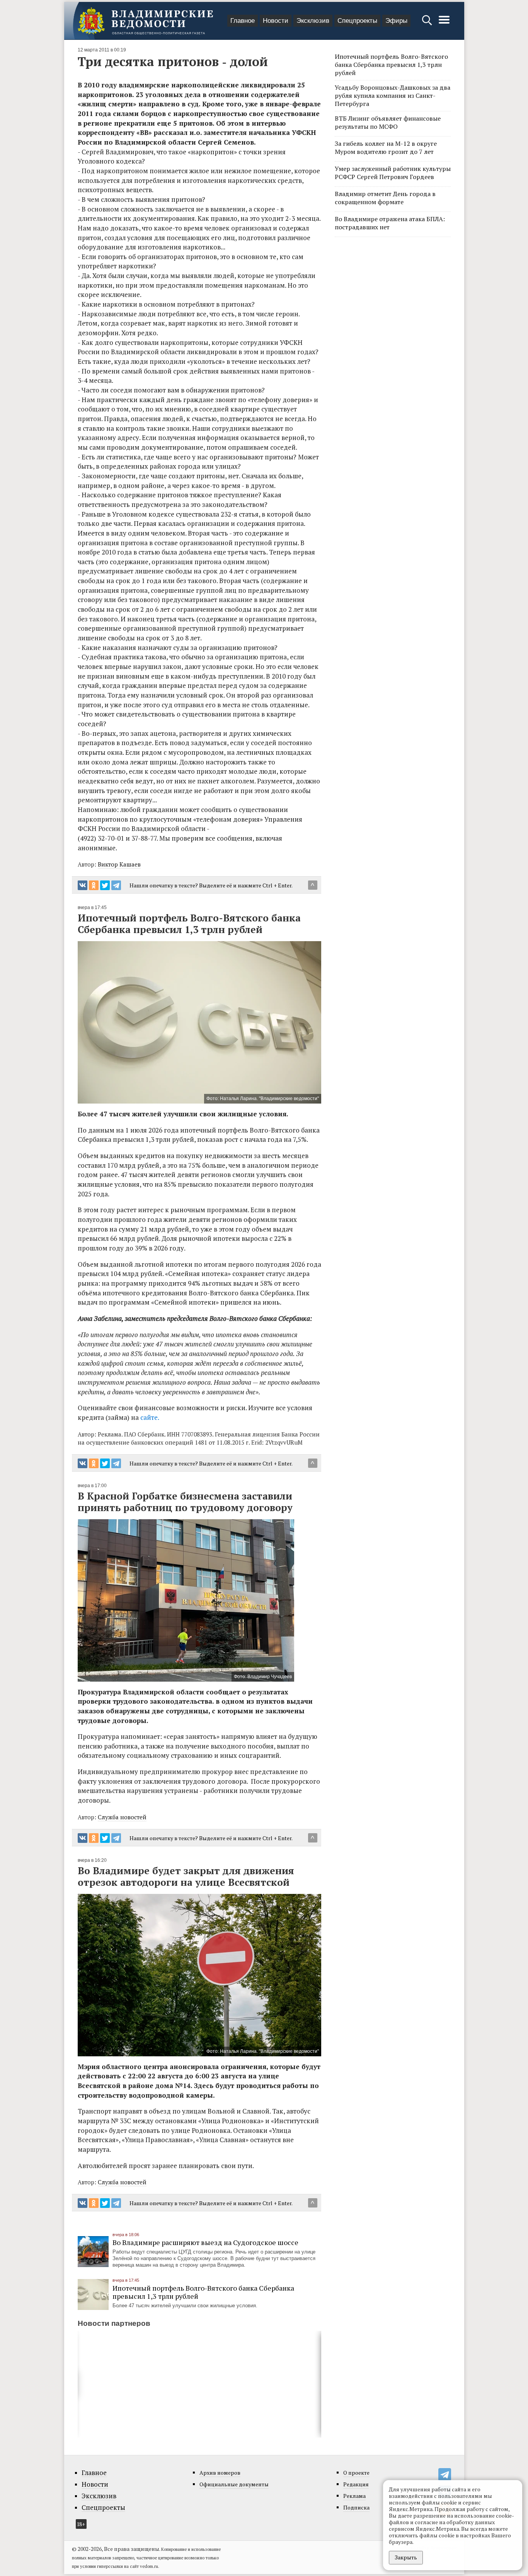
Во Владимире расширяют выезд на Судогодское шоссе (205, 2242)
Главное (243, 21)
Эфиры (396, 21)
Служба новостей (122, 1817)
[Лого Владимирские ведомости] (145, 21)
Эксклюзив (313, 21)
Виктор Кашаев (119, 864)
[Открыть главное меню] (444, 24)
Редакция (356, 2484)
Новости (276, 21)
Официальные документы (234, 2484)
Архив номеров (220, 2473)
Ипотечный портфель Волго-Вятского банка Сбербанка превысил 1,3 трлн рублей (203, 2292)
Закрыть (406, 2557)
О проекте (356, 2473)
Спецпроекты (357, 21)
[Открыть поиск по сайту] (428, 24)
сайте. (150, 1417)
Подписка (356, 2507)
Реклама (354, 2496)
